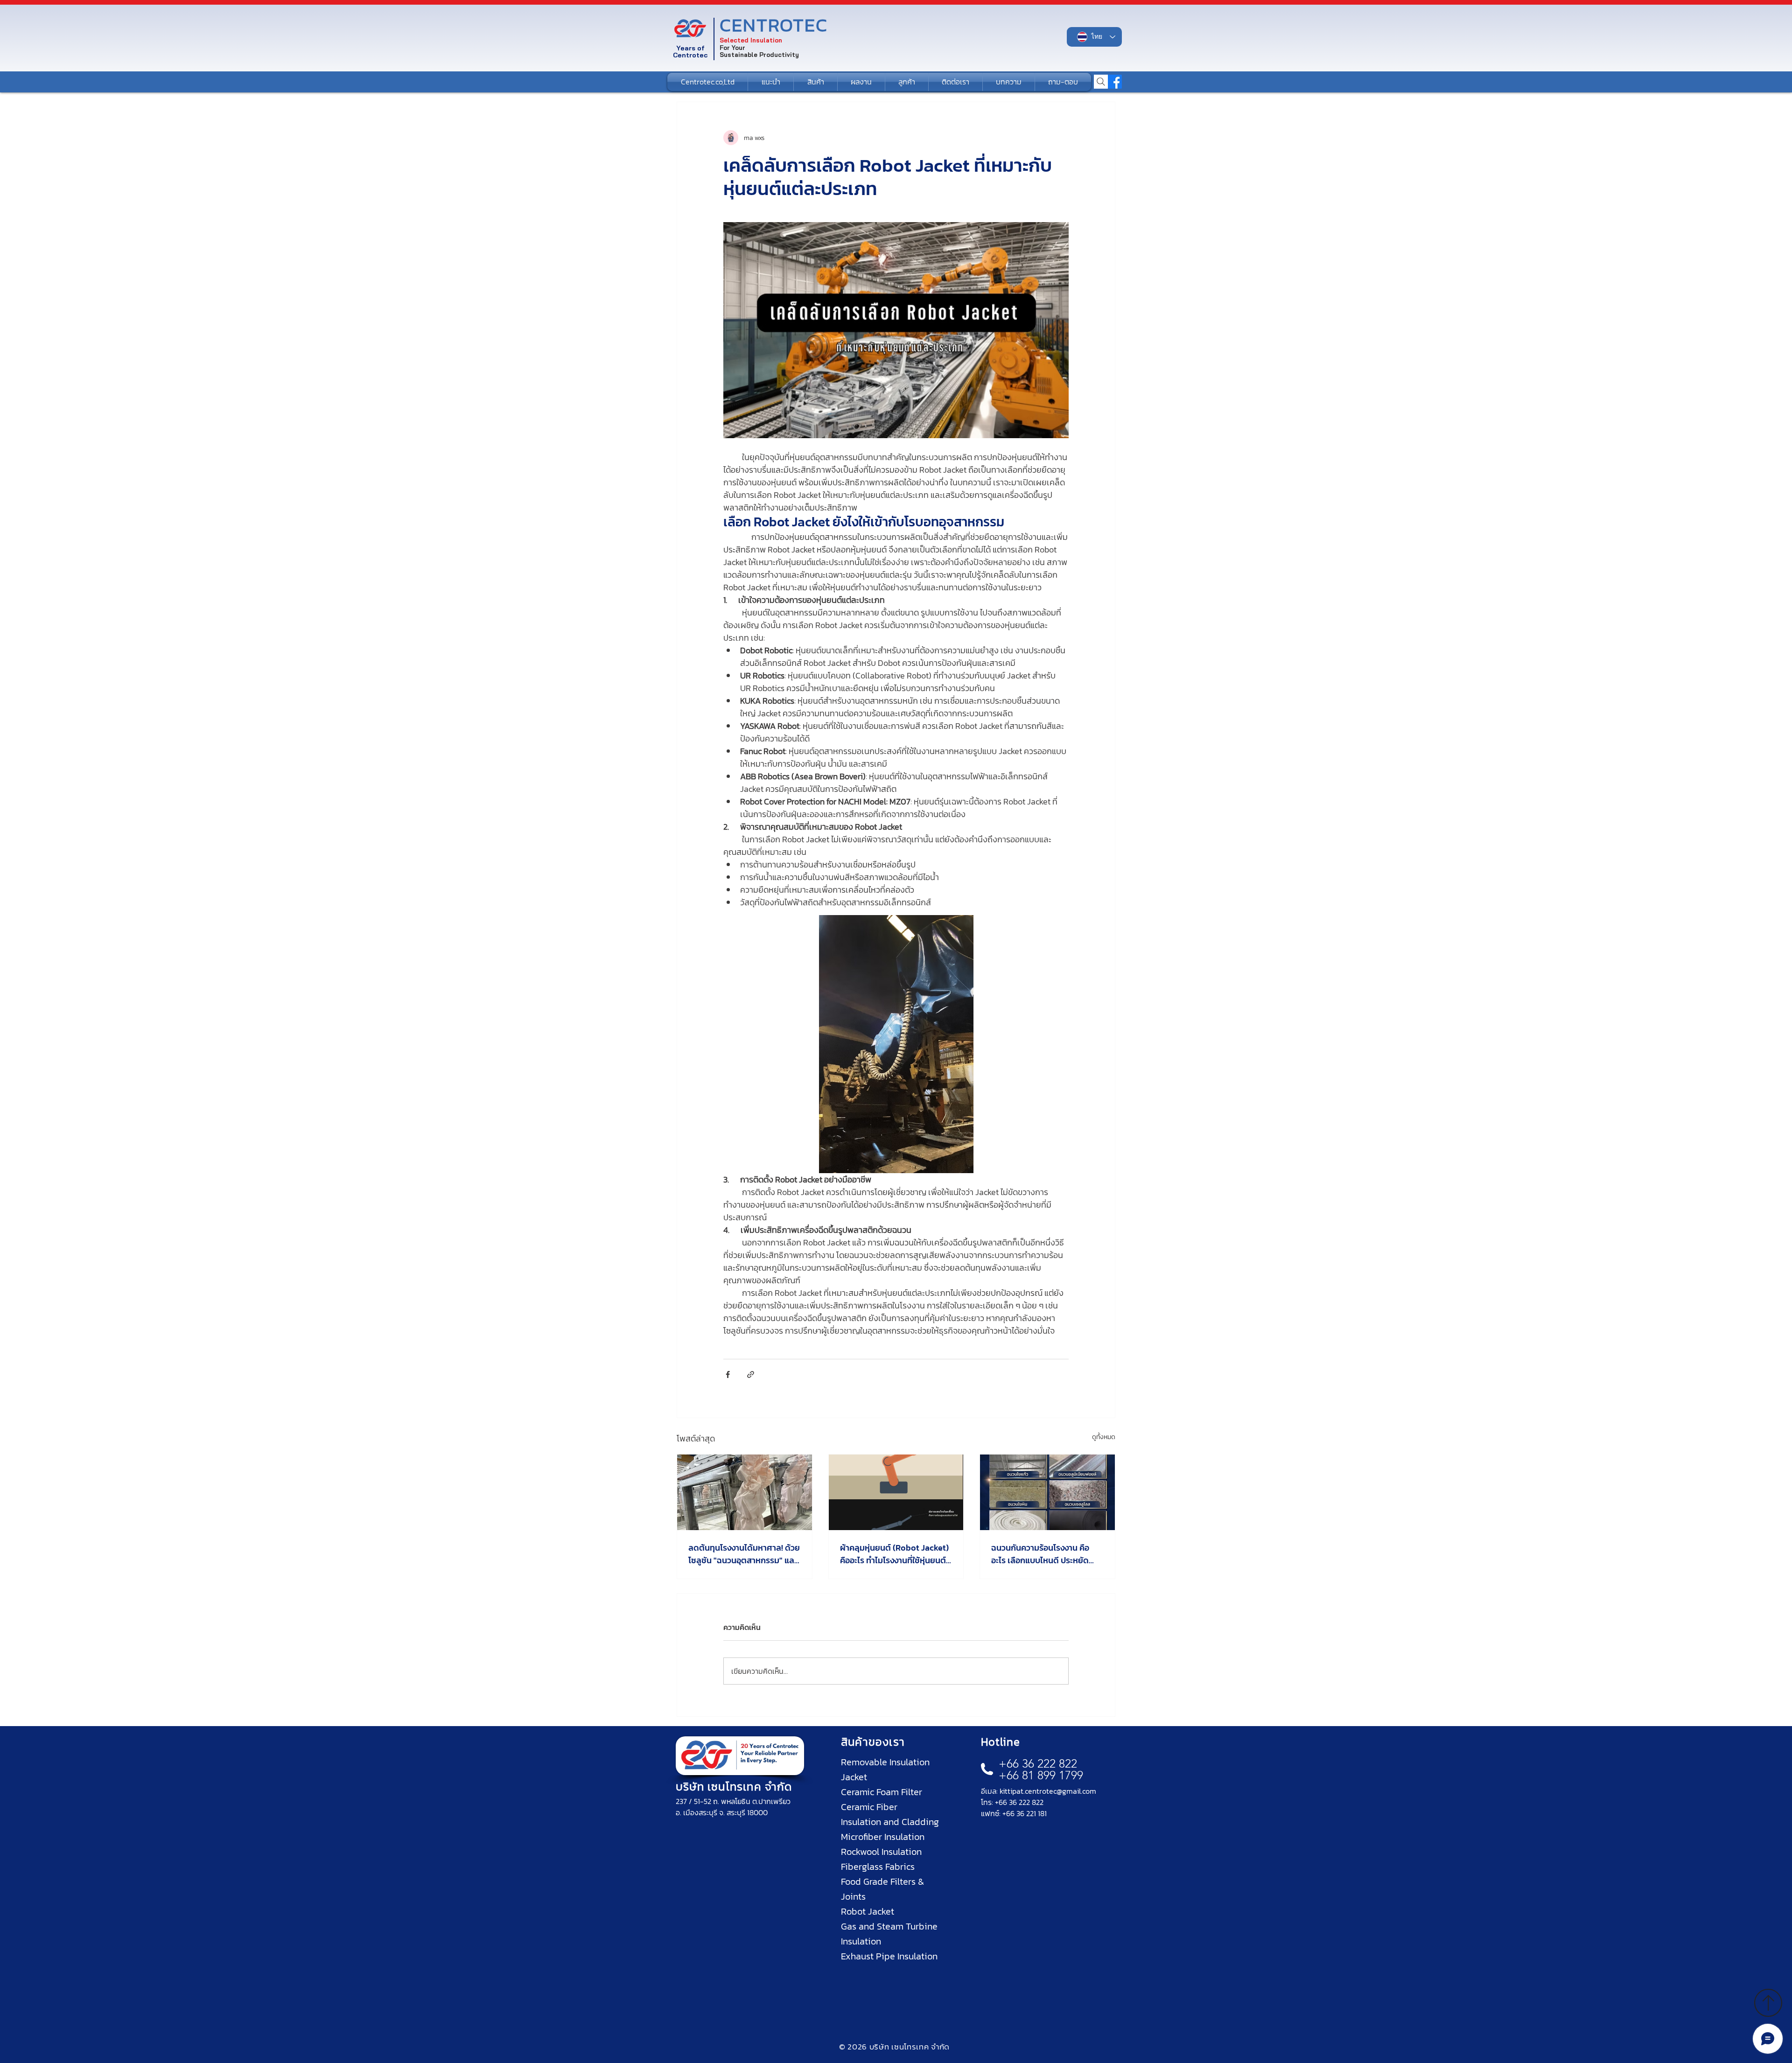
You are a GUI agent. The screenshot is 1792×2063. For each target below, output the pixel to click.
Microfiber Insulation (883, 1837)
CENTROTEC (774, 25)
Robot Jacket (868, 1911)
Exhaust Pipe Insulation (889, 1956)
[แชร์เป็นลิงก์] (751, 1374)
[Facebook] (1115, 82)
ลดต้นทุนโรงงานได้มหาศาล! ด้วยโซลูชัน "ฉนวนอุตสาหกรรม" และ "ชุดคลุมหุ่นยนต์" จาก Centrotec (744, 1554)
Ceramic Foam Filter (882, 1792)
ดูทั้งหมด (1104, 1437)
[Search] (1101, 82)
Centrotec (690, 55)
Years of (690, 48)
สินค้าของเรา (873, 1742)
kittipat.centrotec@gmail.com (1048, 1791)
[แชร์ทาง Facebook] (728, 1374)
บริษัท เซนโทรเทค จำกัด (734, 1787)
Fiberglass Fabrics (878, 1867)
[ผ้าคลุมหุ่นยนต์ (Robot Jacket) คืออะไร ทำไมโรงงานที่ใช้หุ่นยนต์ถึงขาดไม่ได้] (896, 1492)
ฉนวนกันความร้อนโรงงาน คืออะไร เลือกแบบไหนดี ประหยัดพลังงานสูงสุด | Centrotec (1040, 1554)
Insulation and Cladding (890, 1822)
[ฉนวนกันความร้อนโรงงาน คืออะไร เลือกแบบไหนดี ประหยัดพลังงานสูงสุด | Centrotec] (1047, 1492)
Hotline (1001, 1742)
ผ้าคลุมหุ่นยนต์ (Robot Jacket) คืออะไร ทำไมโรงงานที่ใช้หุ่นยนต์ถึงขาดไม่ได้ (894, 1554)
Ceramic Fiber (869, 1807)
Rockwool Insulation (881, 1852)
